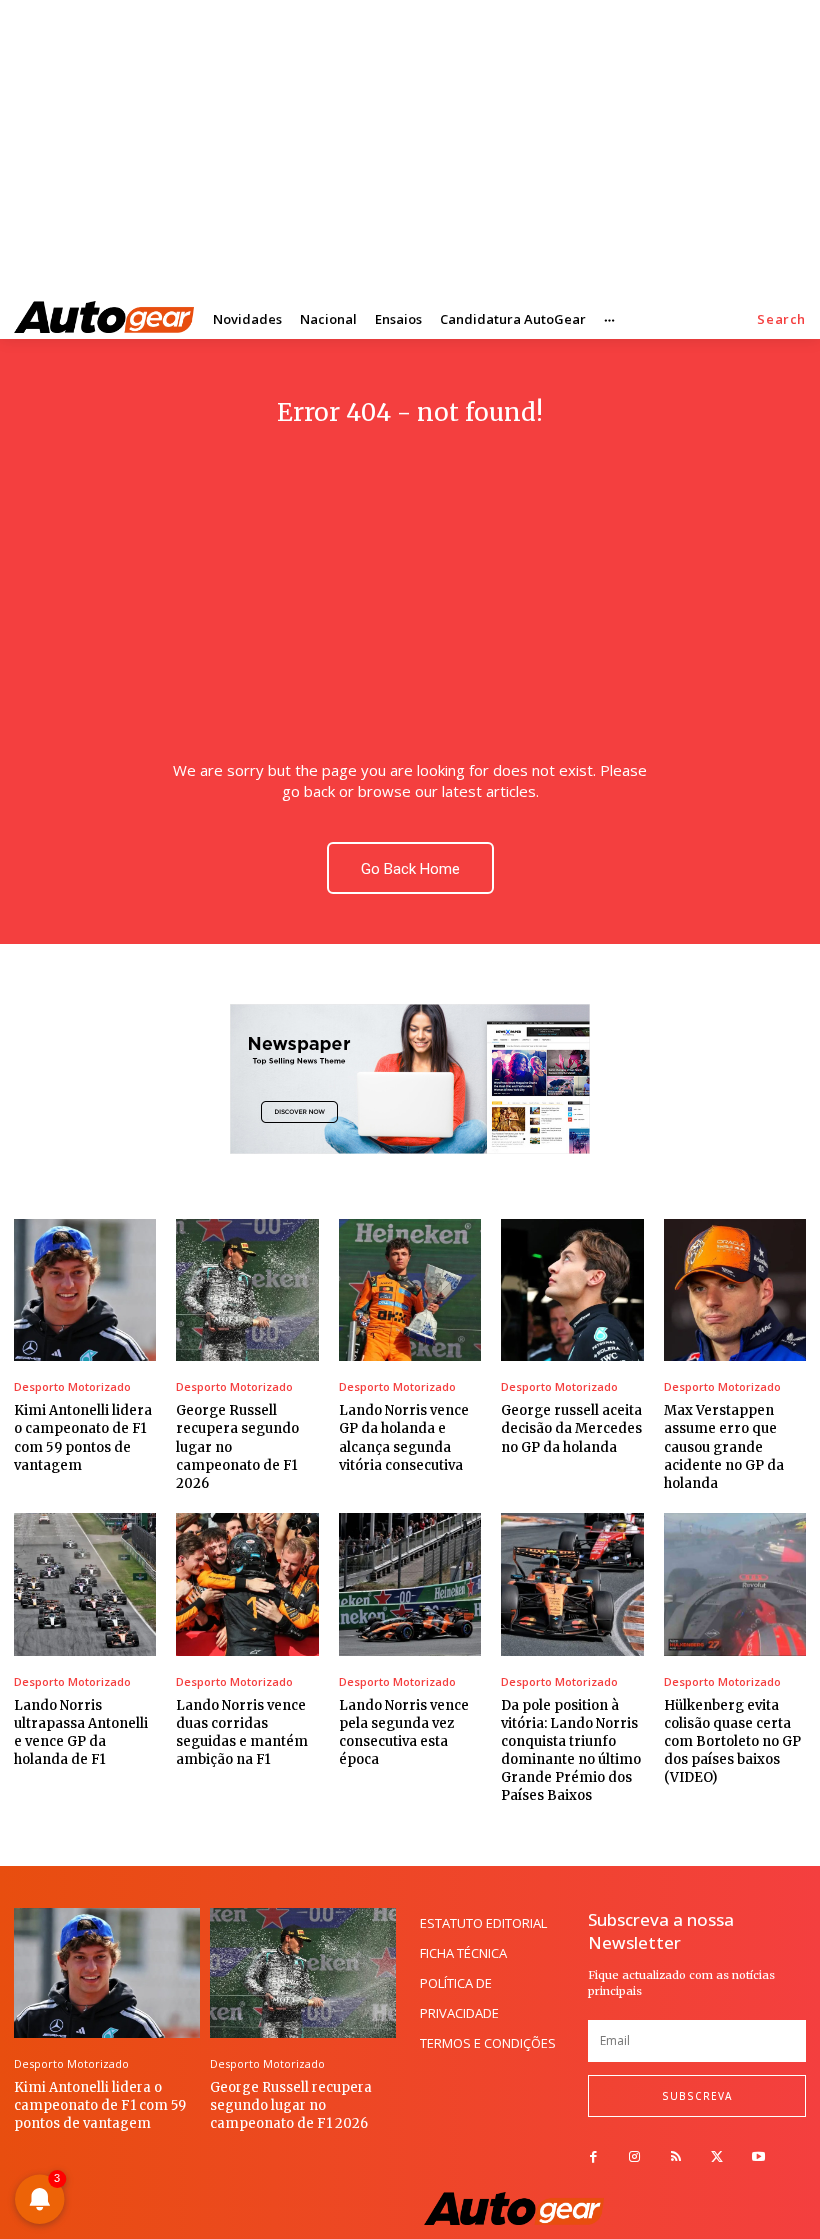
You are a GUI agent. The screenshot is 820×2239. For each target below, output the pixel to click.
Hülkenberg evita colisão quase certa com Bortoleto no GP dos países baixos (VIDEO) (732, 1742)
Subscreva (697, 2096)
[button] (781, 319)
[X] (717, 2157)
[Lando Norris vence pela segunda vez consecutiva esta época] (410, 1584)
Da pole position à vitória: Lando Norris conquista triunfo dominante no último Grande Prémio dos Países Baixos (571, 1751)
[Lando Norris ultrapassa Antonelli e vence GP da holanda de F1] (85, 1584)
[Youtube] (758, 2157)
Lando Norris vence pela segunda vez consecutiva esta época (404, 1733)
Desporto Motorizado (72, 1386)
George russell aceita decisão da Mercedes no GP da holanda (571, 1428)
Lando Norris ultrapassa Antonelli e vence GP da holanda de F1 (81, 1733)
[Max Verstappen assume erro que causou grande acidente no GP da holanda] (735, 1290)
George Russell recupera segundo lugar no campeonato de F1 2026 (291, 2105)
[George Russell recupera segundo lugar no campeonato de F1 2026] (247, 1290)
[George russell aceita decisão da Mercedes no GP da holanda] (572, 1290)
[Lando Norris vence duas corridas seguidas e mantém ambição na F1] (247, 1584)
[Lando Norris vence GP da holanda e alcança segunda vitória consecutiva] (410, 1290)
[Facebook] (593, 2157)
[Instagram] (634, 2157)
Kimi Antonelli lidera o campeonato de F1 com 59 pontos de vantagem (100, 2105)
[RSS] (675, 2157)
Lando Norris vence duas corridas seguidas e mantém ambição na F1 (242, 1733)
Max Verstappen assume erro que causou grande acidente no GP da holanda (724, 1447)
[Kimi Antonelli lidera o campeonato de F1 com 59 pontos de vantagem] (85, 1290)
